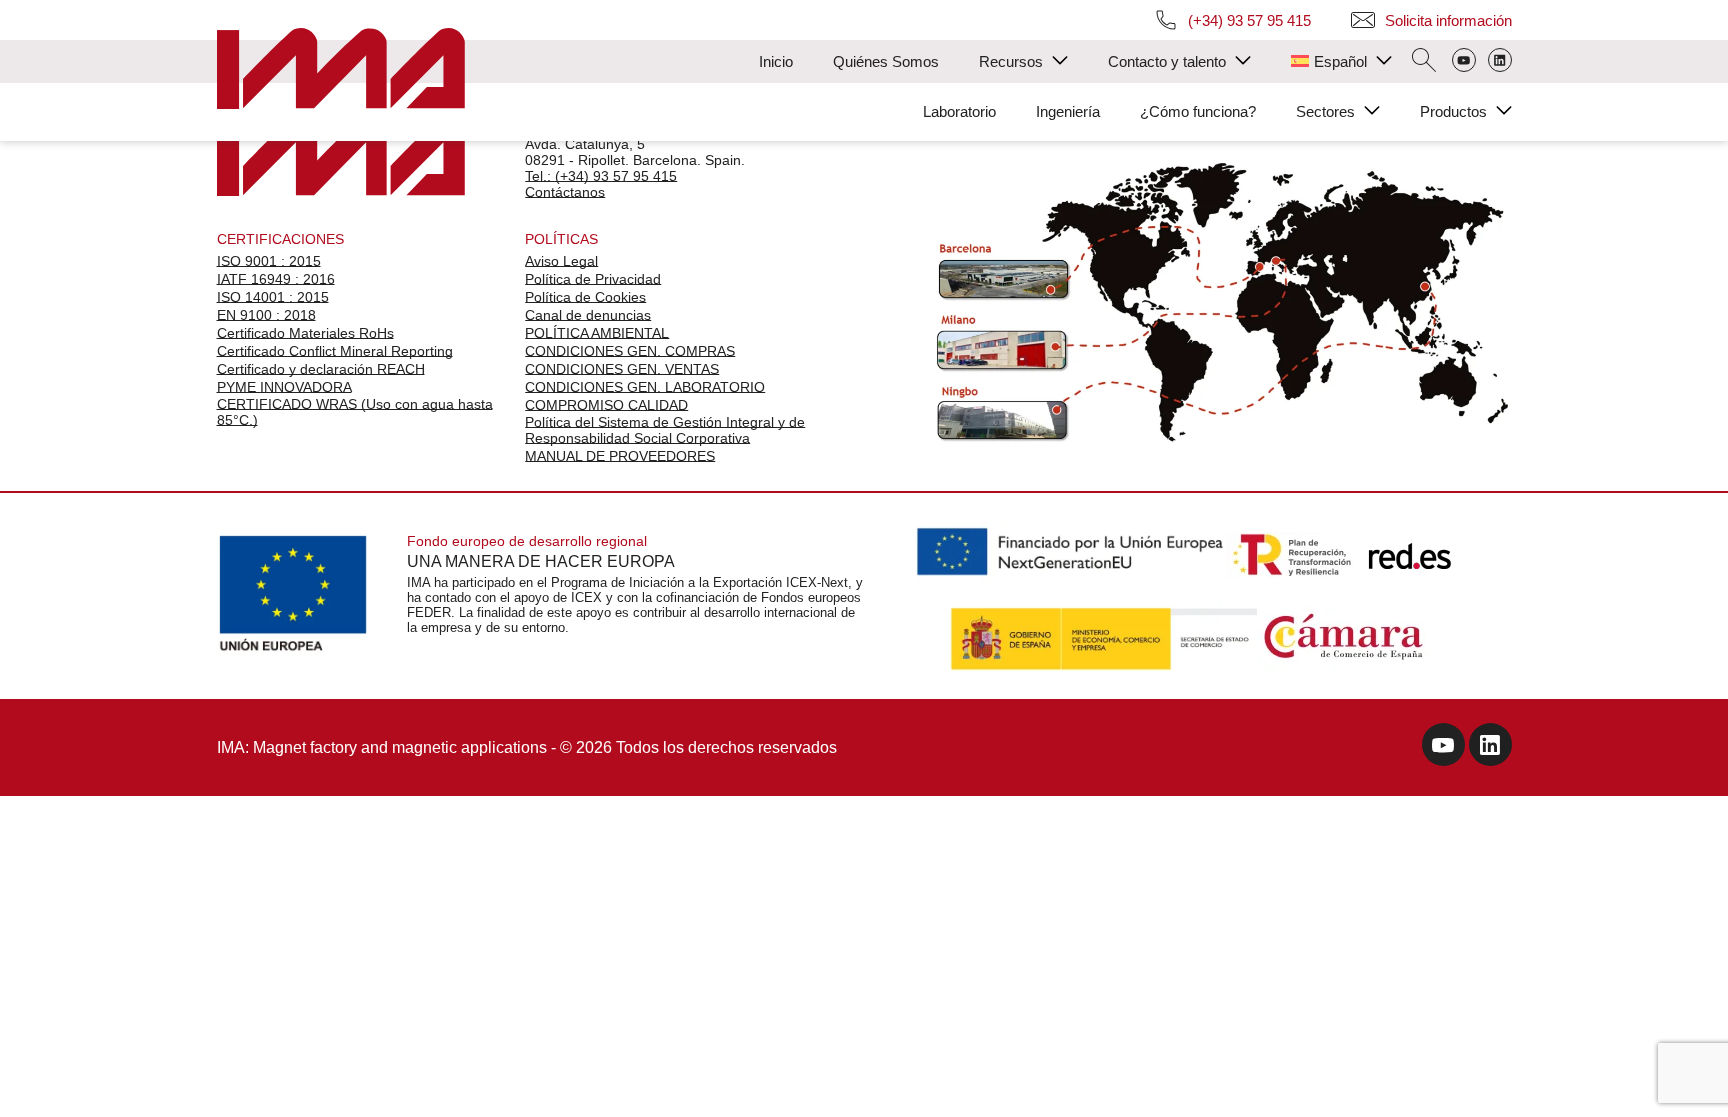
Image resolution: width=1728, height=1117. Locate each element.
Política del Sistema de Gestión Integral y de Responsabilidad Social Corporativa (665, 430)
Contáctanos (565, 192)
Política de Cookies (585, 297)
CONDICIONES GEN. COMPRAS (630, 351)
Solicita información (1448, 20)
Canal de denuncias (588, 315)
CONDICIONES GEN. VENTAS (622, 369)
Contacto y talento (1167, 61)
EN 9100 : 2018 (266, 315)
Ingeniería (1068, 111)
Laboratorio (959, 111)
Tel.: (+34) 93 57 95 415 (601, 176)
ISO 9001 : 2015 (269, 261)
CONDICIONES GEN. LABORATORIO (645, 387)
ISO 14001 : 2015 (273, 297)
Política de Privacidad (593, 279)
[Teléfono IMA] (1464, 62)
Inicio (776, 61)
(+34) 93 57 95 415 (1249, 20)
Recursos (1011, 61)
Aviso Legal (561, 261)
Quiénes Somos (886, 61)
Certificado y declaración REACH (321, 369)
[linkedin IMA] (1490, 747)
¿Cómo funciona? (1198, 111)
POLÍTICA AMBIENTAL (597, 333)
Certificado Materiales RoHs (305, 333)
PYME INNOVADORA (284, 387)
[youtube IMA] (1443, 747)
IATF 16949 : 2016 (276, 279)
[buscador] (1424, 62)
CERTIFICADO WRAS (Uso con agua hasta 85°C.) (355, 412)
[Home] (341, 70)
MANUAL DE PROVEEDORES (620, 456)
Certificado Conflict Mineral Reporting (335, 351)
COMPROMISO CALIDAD (606, 405)
